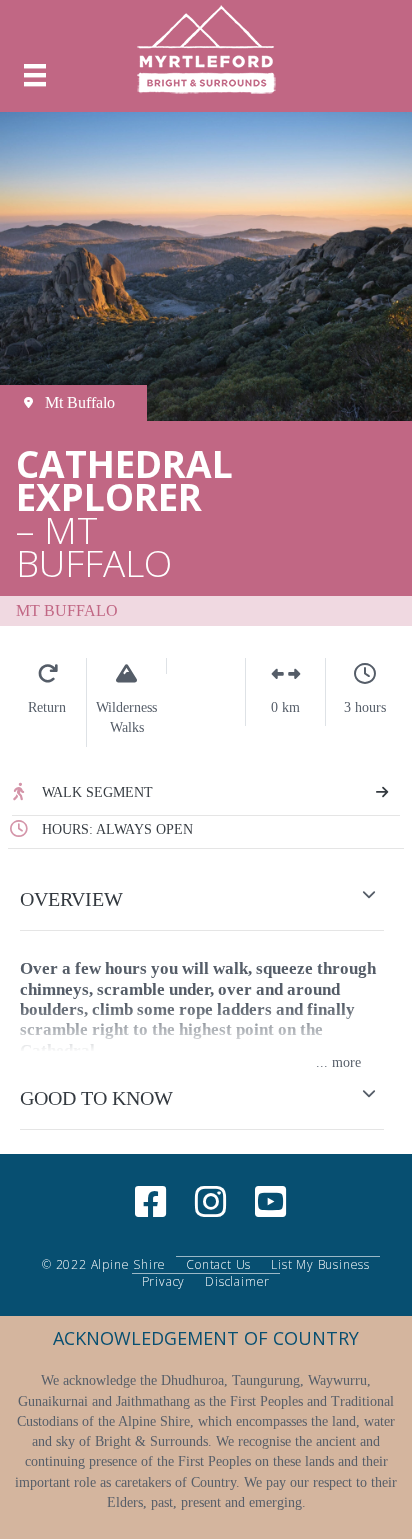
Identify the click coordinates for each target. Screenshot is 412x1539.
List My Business (320, 1265)
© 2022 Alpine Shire (104, 1265)
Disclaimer (237, 1282)
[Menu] (35, 75)
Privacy (164, 1282)
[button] (206, 899)
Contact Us (218, 1265)
